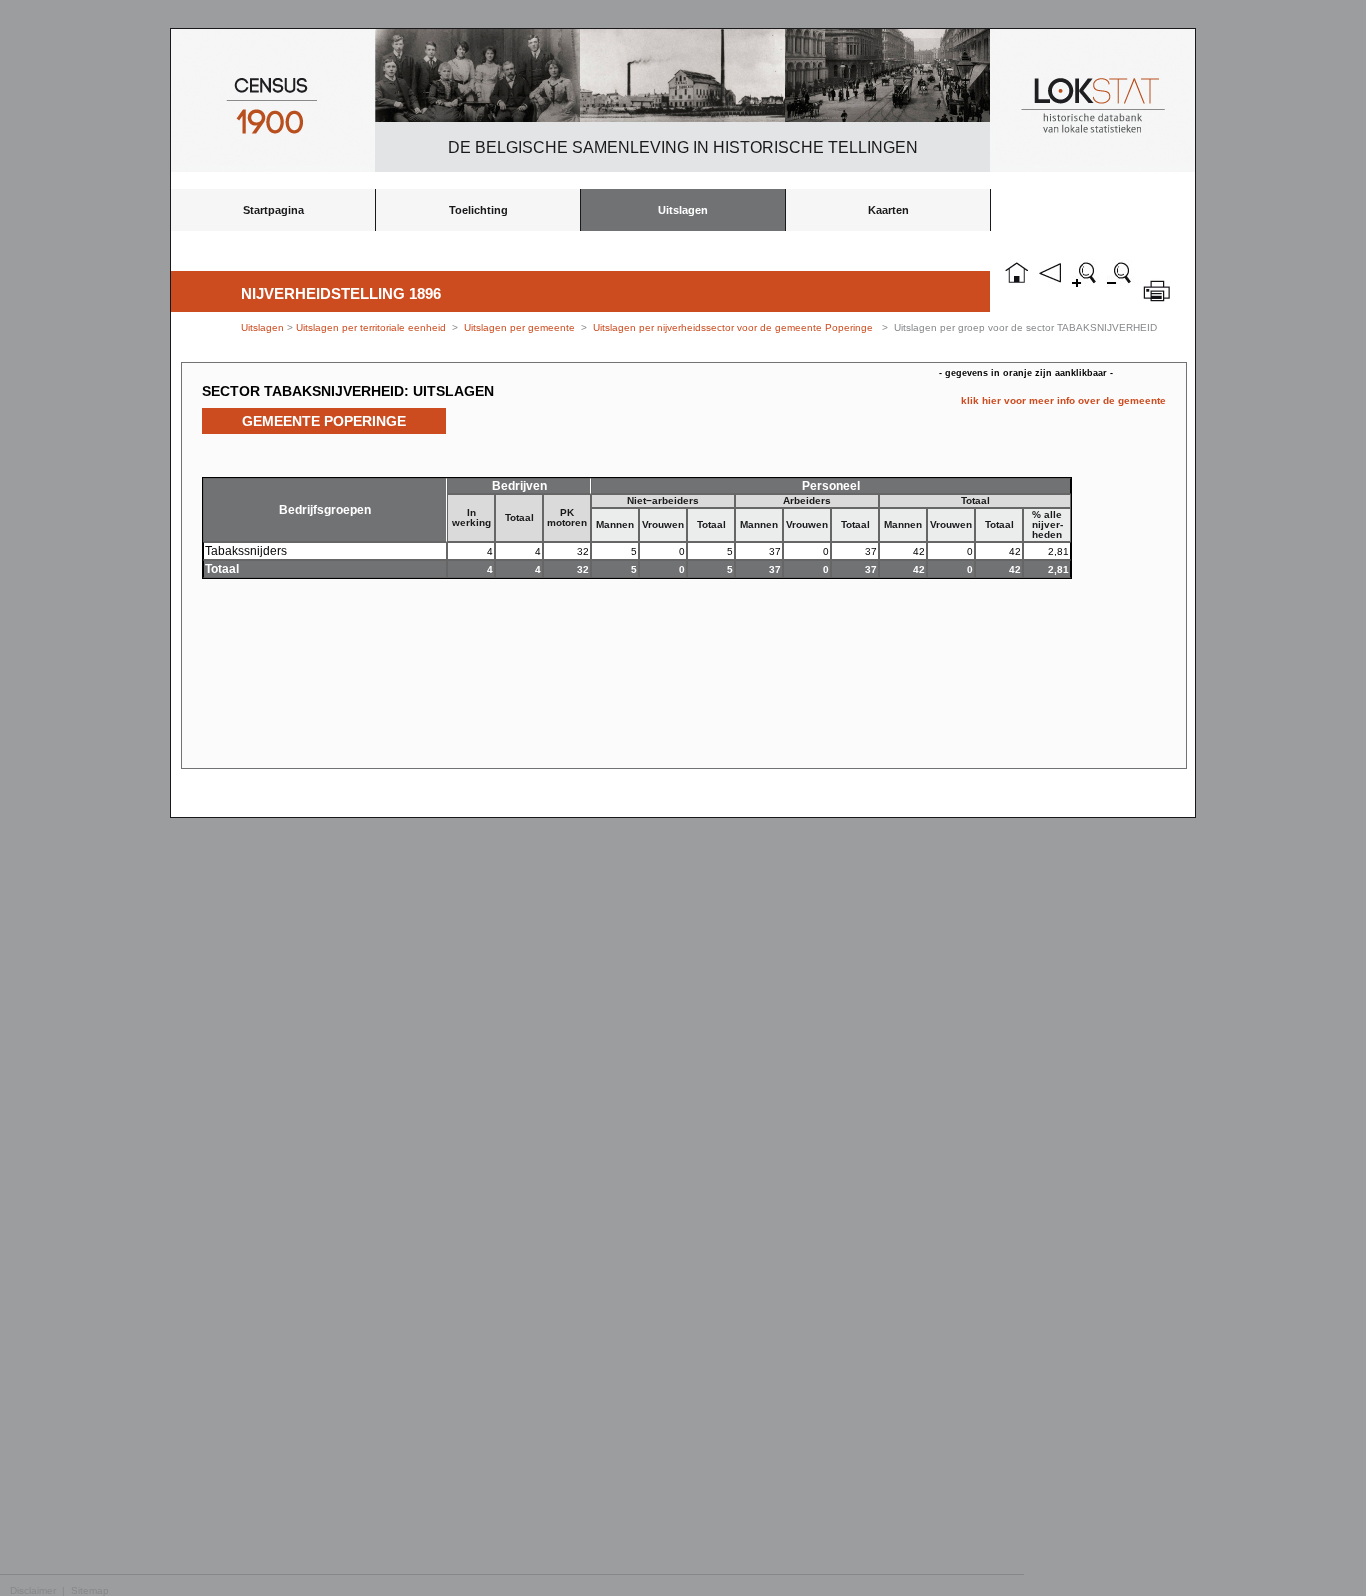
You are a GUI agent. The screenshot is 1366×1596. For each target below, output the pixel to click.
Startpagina (273, 210)
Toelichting (478, 210)
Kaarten (888, 210)
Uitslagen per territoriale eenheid (372, 327)
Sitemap (90, 1590)
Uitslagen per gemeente (519, 327)
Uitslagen (683, 210)
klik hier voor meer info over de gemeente (1063, 400)
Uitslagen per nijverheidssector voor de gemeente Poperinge (733, 327)
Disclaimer (33, 1590)
